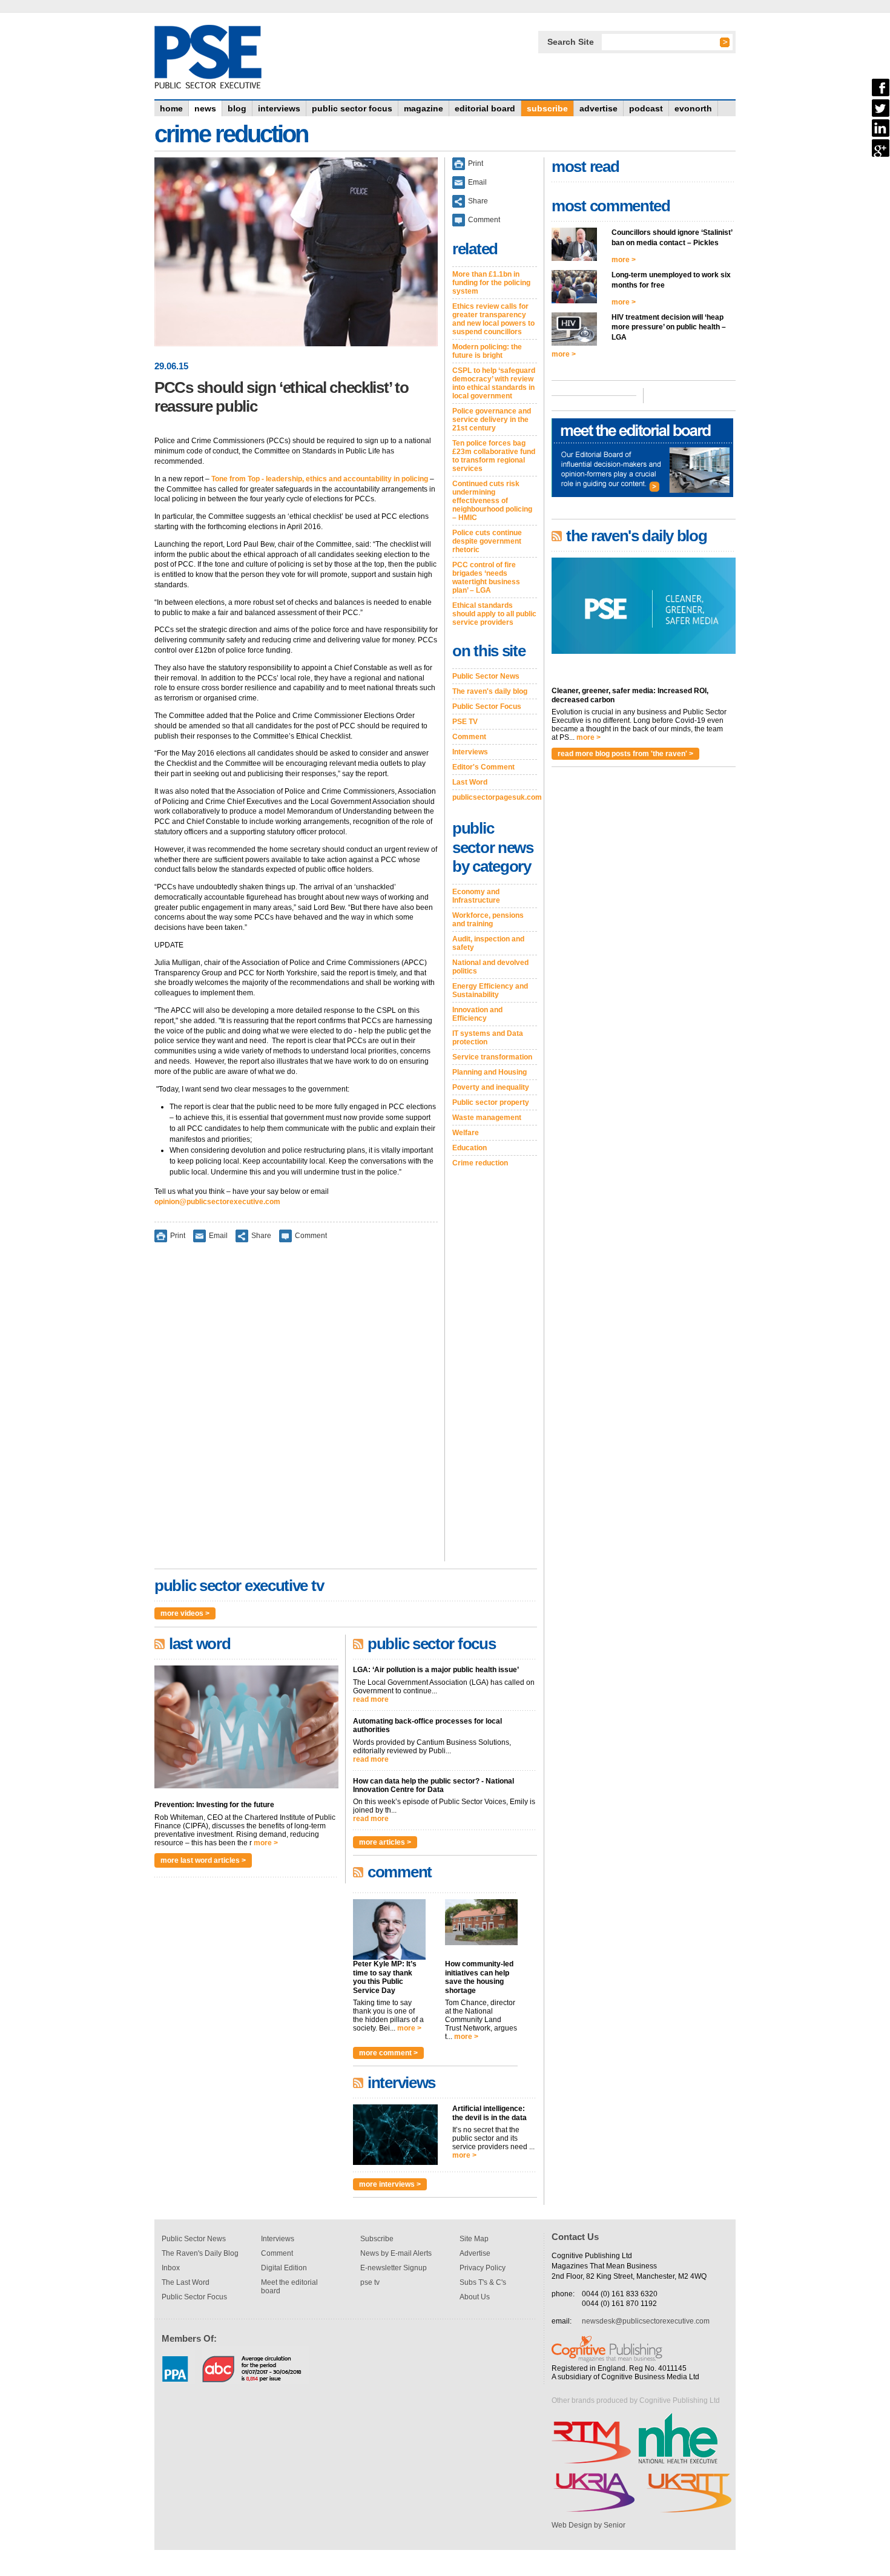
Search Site (571, 42)
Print (178, 1236)
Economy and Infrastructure (476, 896)
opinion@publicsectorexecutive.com (217, 1202)
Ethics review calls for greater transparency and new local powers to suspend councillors (493, 319)
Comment (311, 1236)
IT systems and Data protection (488, 1038)
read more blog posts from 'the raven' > (625, 754)
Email (218, 1236)
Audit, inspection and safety (488, 943)
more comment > (388, 2053)
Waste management (487, 1118)
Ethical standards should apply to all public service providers (494, 614)
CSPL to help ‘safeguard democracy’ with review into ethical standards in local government (494, 383)
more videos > (185, 1613)
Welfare (466, 1133)
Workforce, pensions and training (488, 920)
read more (371, 1699)
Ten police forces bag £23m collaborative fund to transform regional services (494, 456)
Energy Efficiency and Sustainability (490, 990)
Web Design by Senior (588, 2525)
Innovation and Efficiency (477, 1014)
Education (470, 1148)
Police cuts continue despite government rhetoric (487, 541)
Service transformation (492, 1057)
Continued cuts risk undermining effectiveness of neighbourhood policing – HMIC (492, 501)
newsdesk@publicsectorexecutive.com (646, 2321)
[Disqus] (296, 1410)
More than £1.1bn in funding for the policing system (491, 283)
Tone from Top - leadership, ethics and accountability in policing (320, 479)
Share (261, 1236)
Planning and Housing (489, 1072)
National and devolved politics (490, 967)
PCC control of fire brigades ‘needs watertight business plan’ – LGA (486, 578)
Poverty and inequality (491, 1087)
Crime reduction (480, 1163)
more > (266, 1843)
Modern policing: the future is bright (487, 351)
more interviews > (390, 2184)
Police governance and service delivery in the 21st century (492, 420)
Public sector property (491, 1102)
